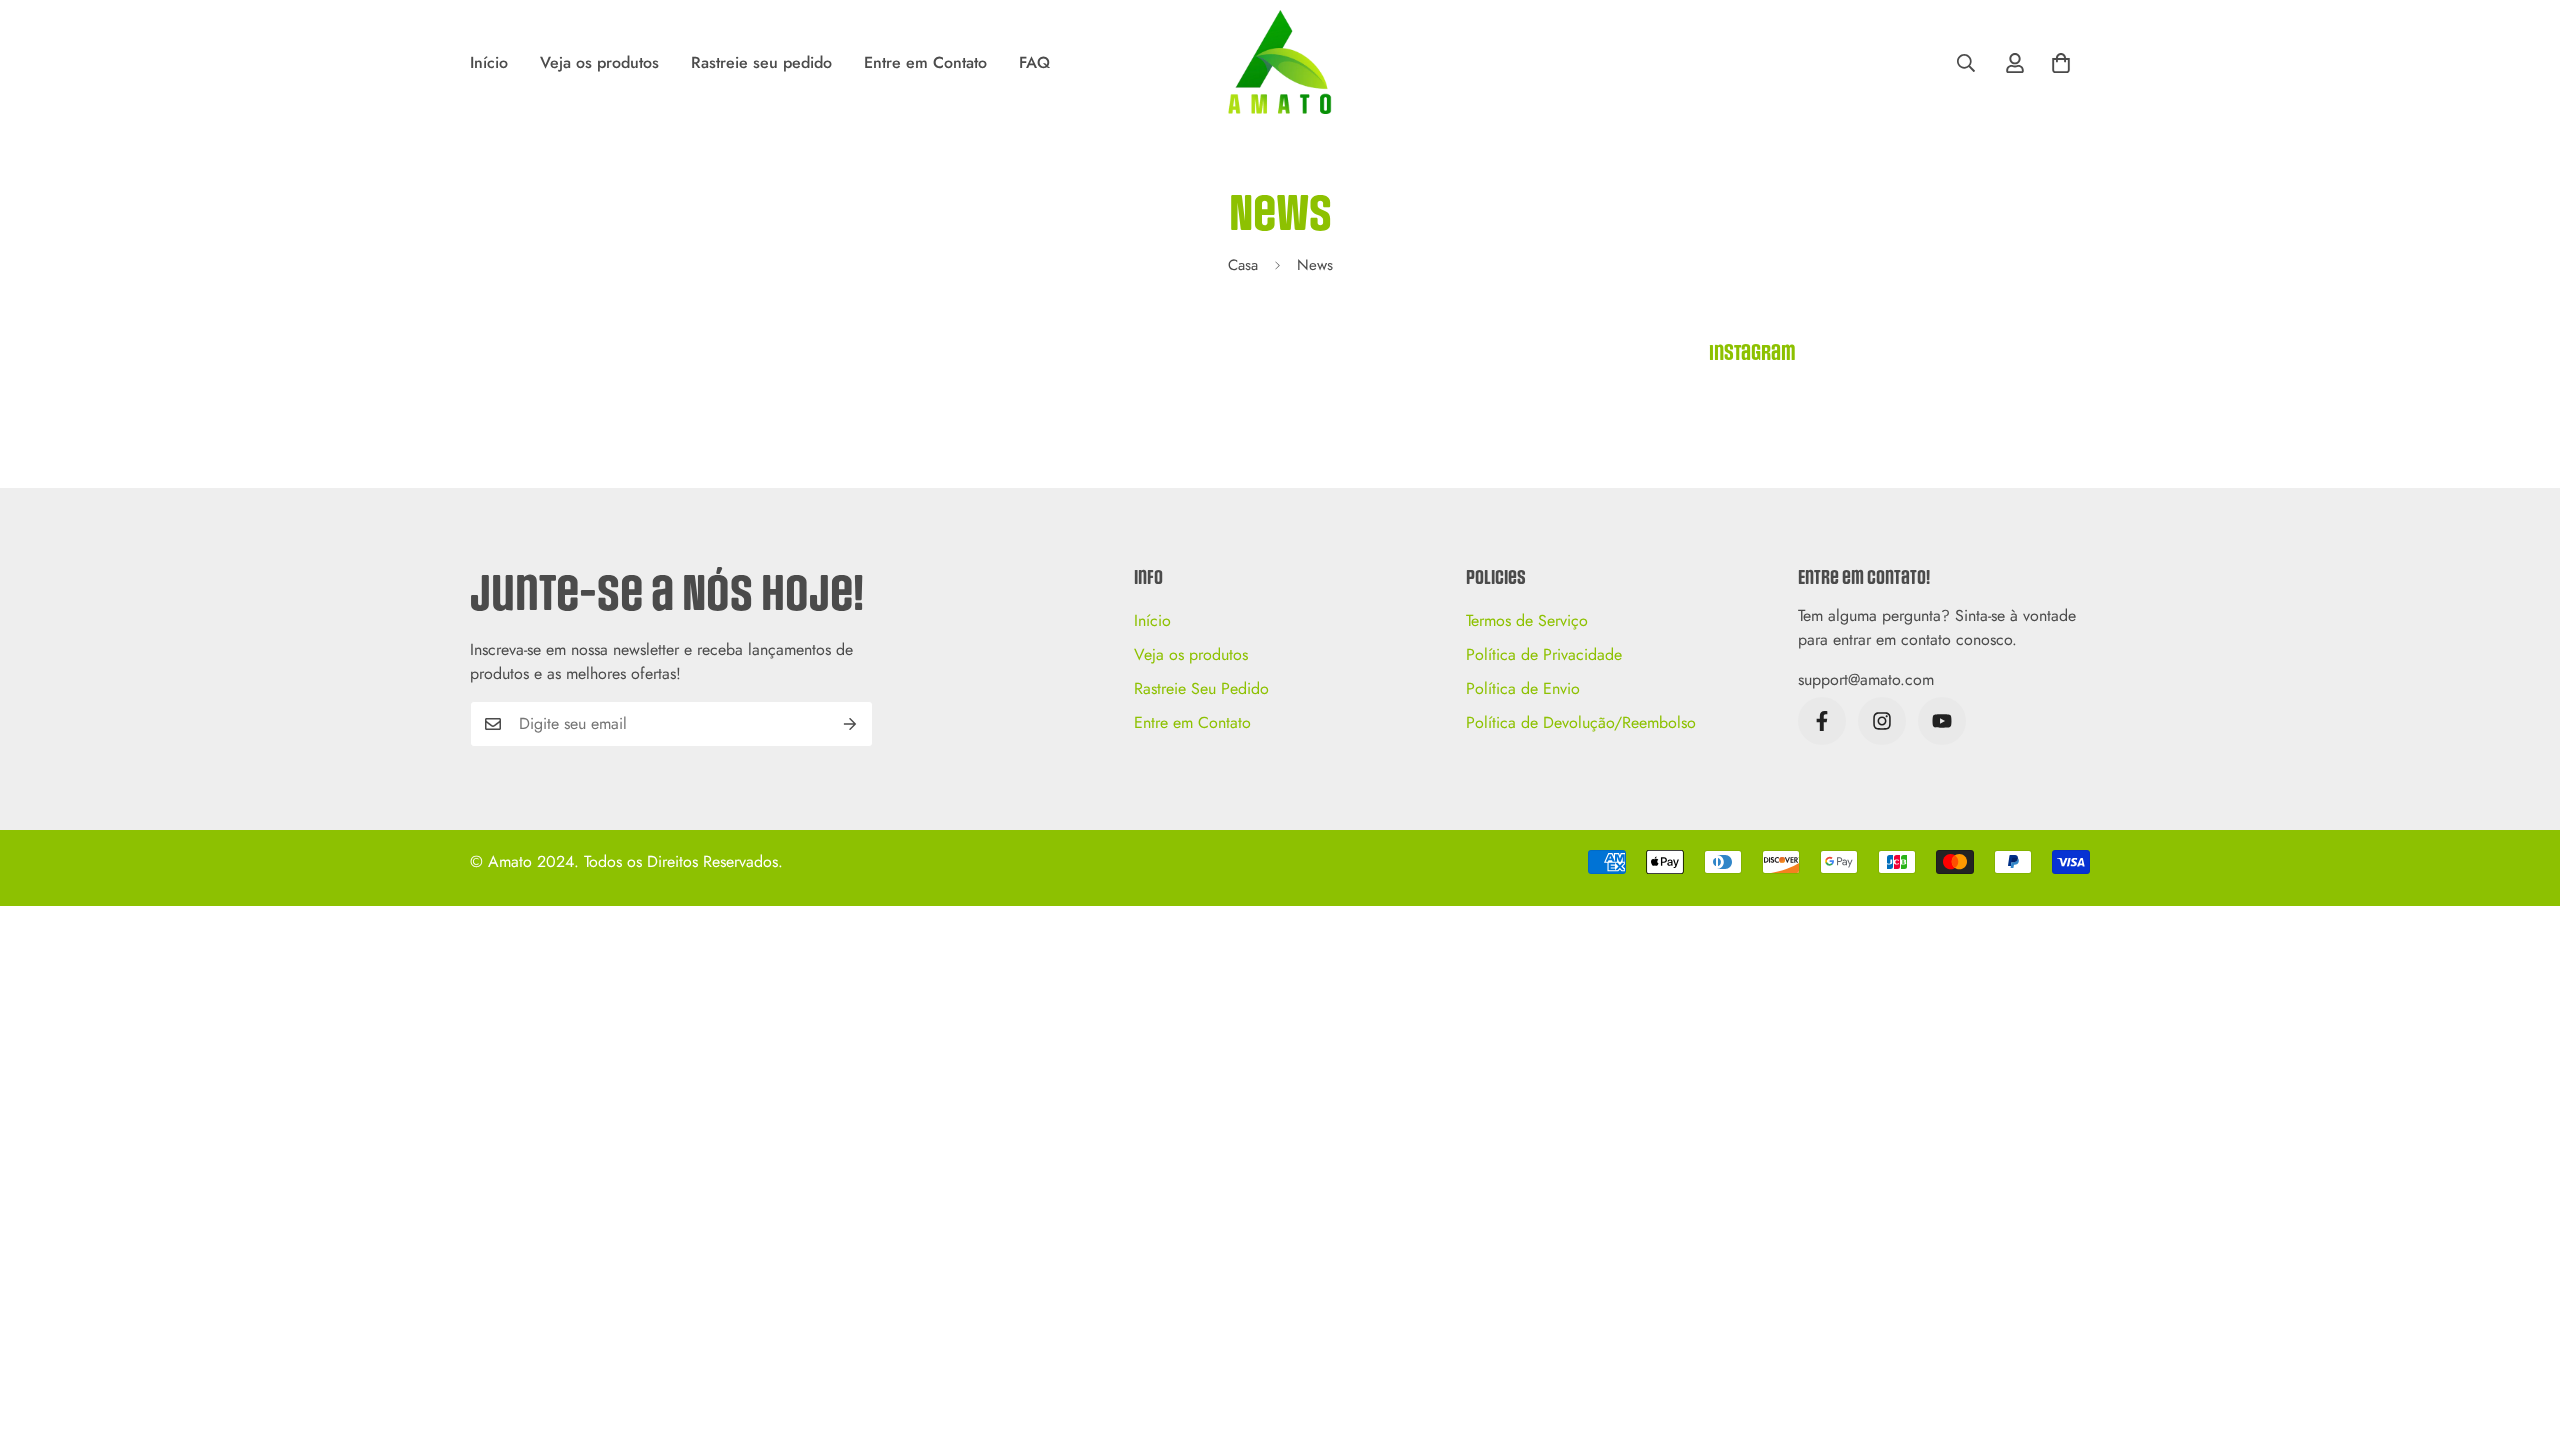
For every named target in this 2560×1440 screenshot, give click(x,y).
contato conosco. (1959, 639)
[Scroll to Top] (2521, 1331)
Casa (1243, 265)
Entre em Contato (925, 62)
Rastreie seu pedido (761, 62)
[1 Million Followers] (1942, 721)
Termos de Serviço (1527, 620)
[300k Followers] (1822, 721)
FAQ (1034, 62)
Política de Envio (1523, 688)
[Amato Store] (1279, 63)
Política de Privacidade (1544, 654)
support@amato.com (1866, 679)
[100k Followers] (1882, 721)
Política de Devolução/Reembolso (1581, 722)
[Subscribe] (850, 724)
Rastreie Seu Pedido (1201, 688)
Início (489, 62)
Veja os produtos (599, 62)
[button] (2061, 63)
